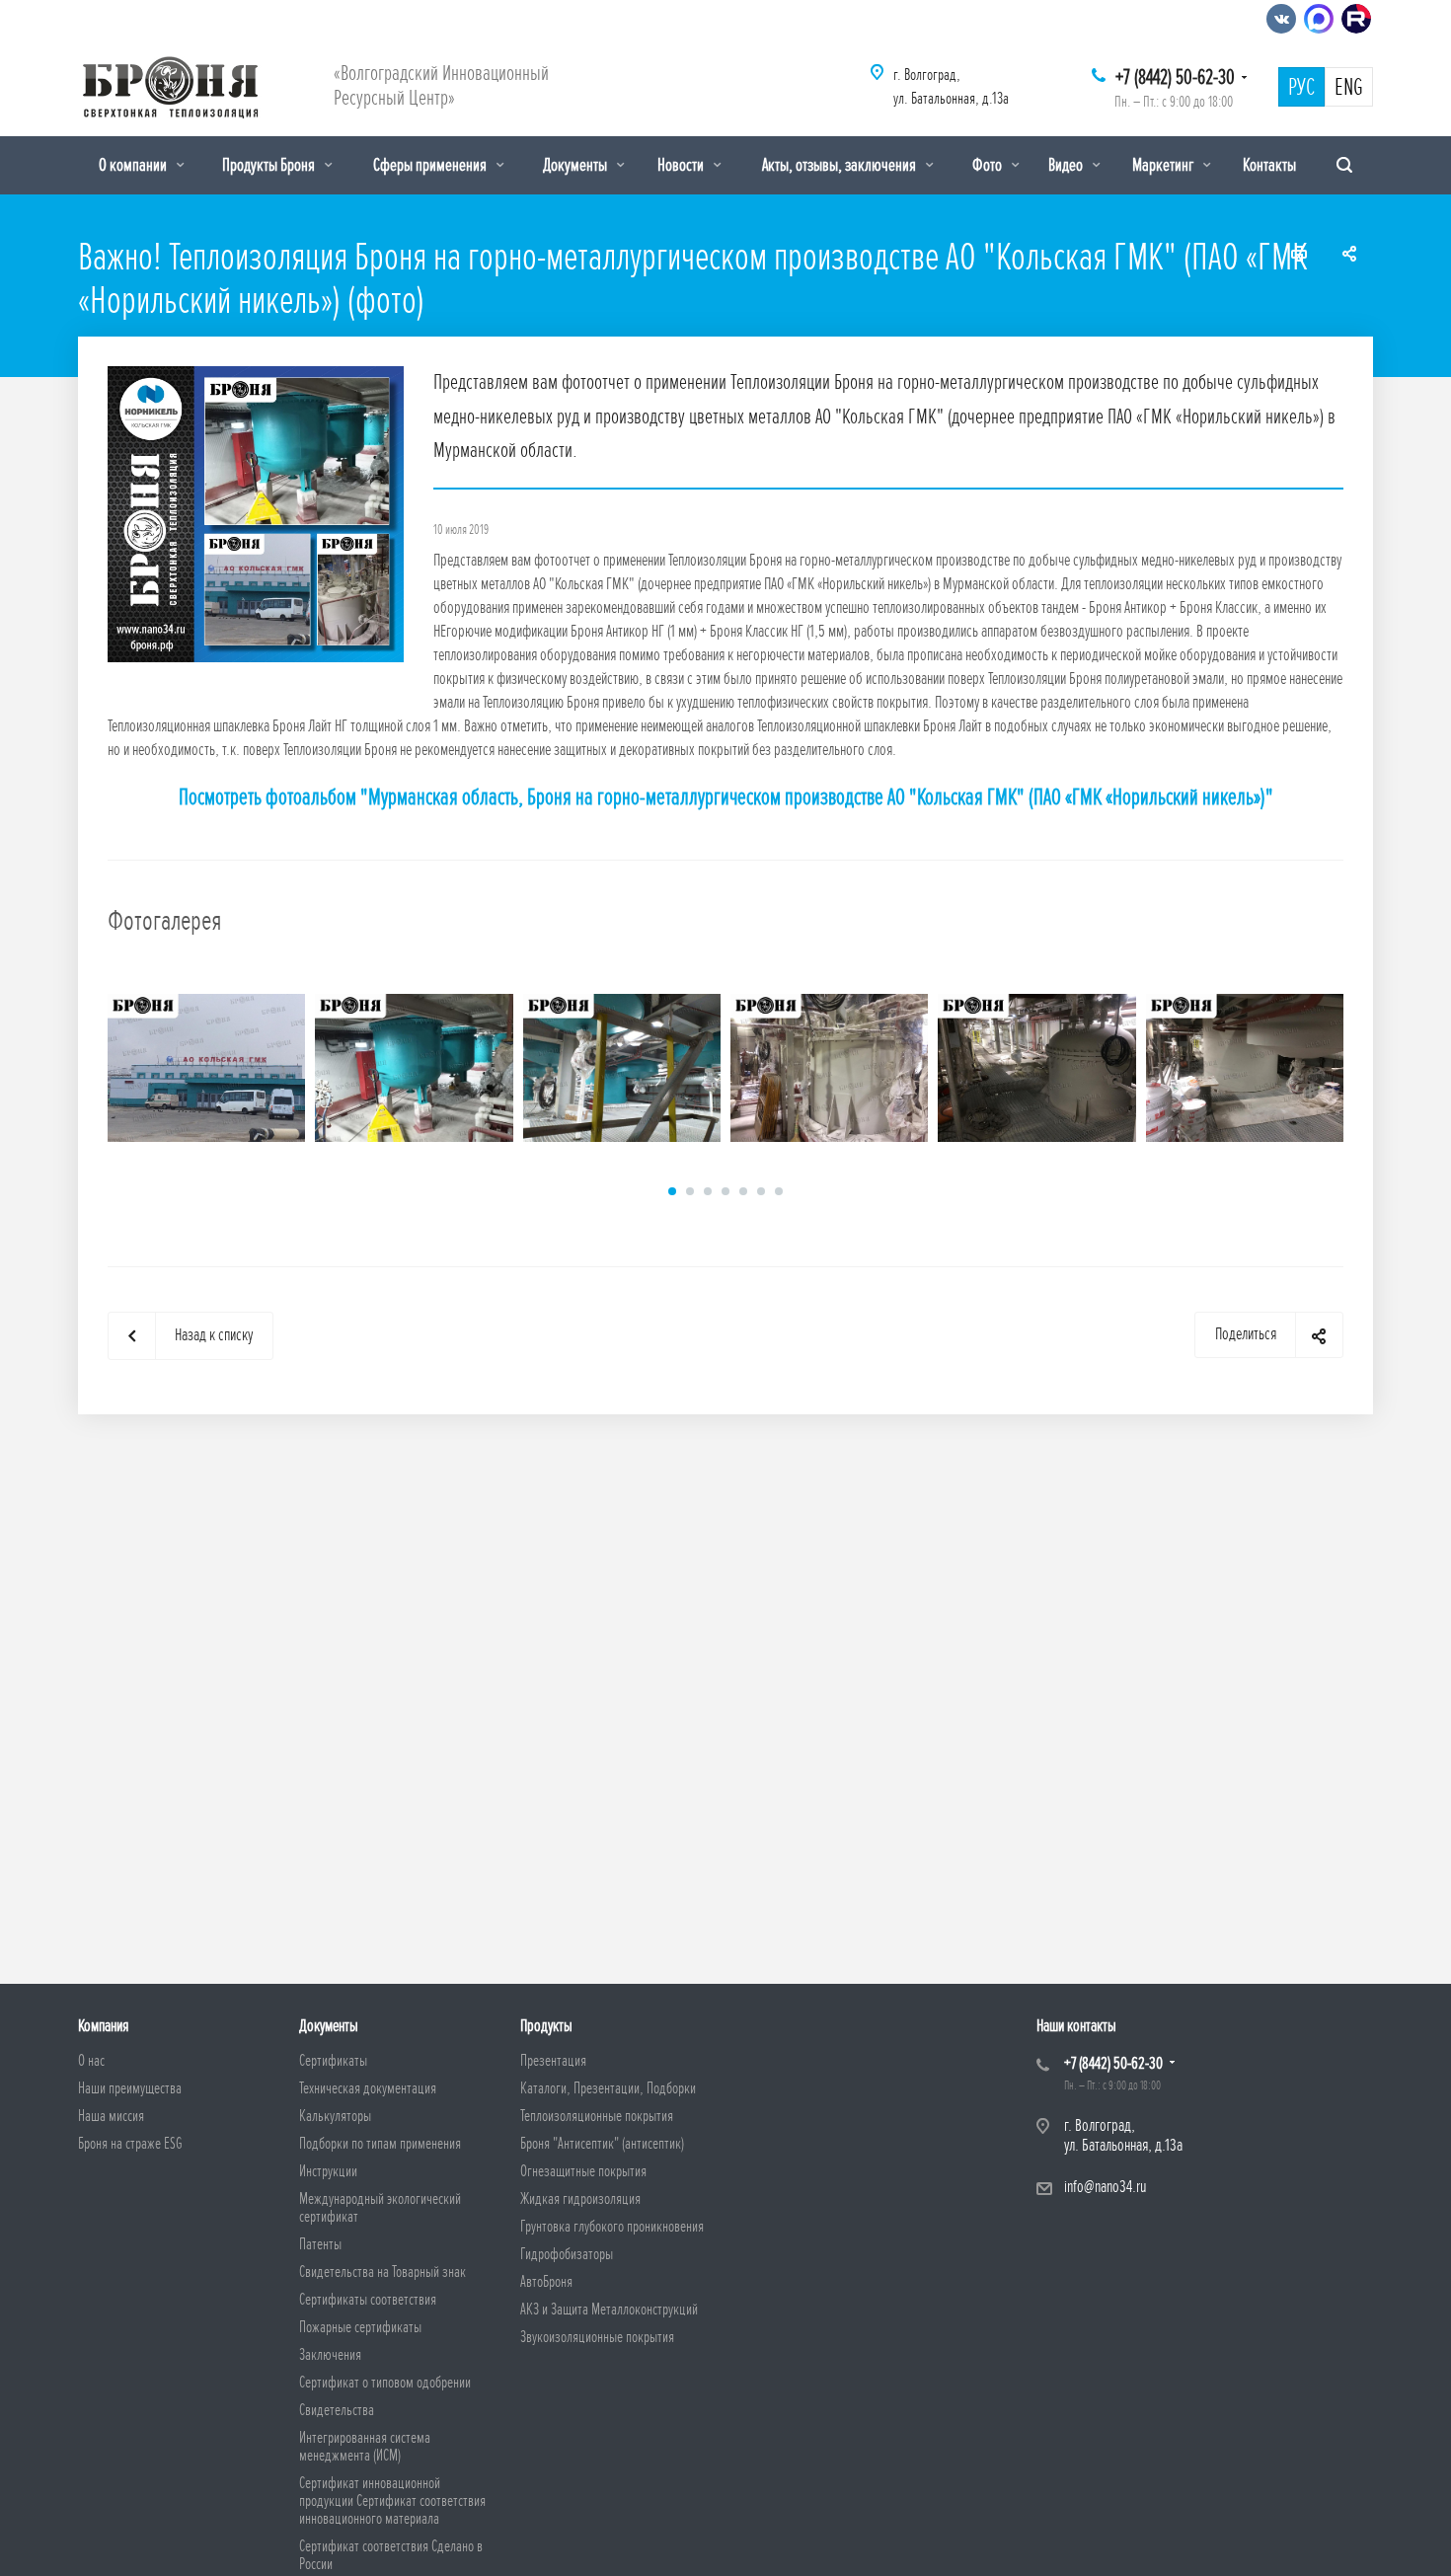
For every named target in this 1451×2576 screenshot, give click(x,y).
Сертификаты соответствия (368, 2300)
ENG (1349, 88)
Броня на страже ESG (130, 2144)
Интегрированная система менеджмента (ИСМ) (365, 2447)
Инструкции (328, 2171)
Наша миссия (111, 2116)
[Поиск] (1344, 165)
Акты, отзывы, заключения (840, 165)
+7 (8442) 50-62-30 (1175, 77)
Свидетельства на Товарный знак (382, 2272)
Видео (1067, 165)
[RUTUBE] (1356, 19)
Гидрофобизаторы (567, 2254)
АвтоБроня (546, 2282)
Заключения (330, 2355)
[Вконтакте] (1281, 19)
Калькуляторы (335, 2116)
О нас (91, 2061)
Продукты (546, 2026)
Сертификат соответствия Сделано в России (391, 2555)
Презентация (553, 2061)
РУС (1301, 88)
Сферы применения (431, 165)
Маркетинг (1164, 165)
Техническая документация (368, 2088)
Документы (576, 165)
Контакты (1269, 165)
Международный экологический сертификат (380, 2208)
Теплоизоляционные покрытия (597, 2116)
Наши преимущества (130, 2088)
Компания (103, 2026)
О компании (134, 165)
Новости (682, 165)
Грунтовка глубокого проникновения (612, 2227)
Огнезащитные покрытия (583, 2171)
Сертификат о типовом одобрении (385, 2383)
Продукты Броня (270, 165)
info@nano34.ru (1105, 2187)
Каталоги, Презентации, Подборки (608, 2088)
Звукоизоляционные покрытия (597, 2337)
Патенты (320, 2244)
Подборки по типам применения (380, 2144)
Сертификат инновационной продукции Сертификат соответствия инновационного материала (392, 2501)
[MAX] (1319, 19)
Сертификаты (333, 2061)
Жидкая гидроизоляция (580, 2199)
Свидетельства (337, 2410)
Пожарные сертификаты (360, 2327)
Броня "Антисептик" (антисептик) (602, 2144)
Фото (989, 165)
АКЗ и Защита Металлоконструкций (609, 2310)
